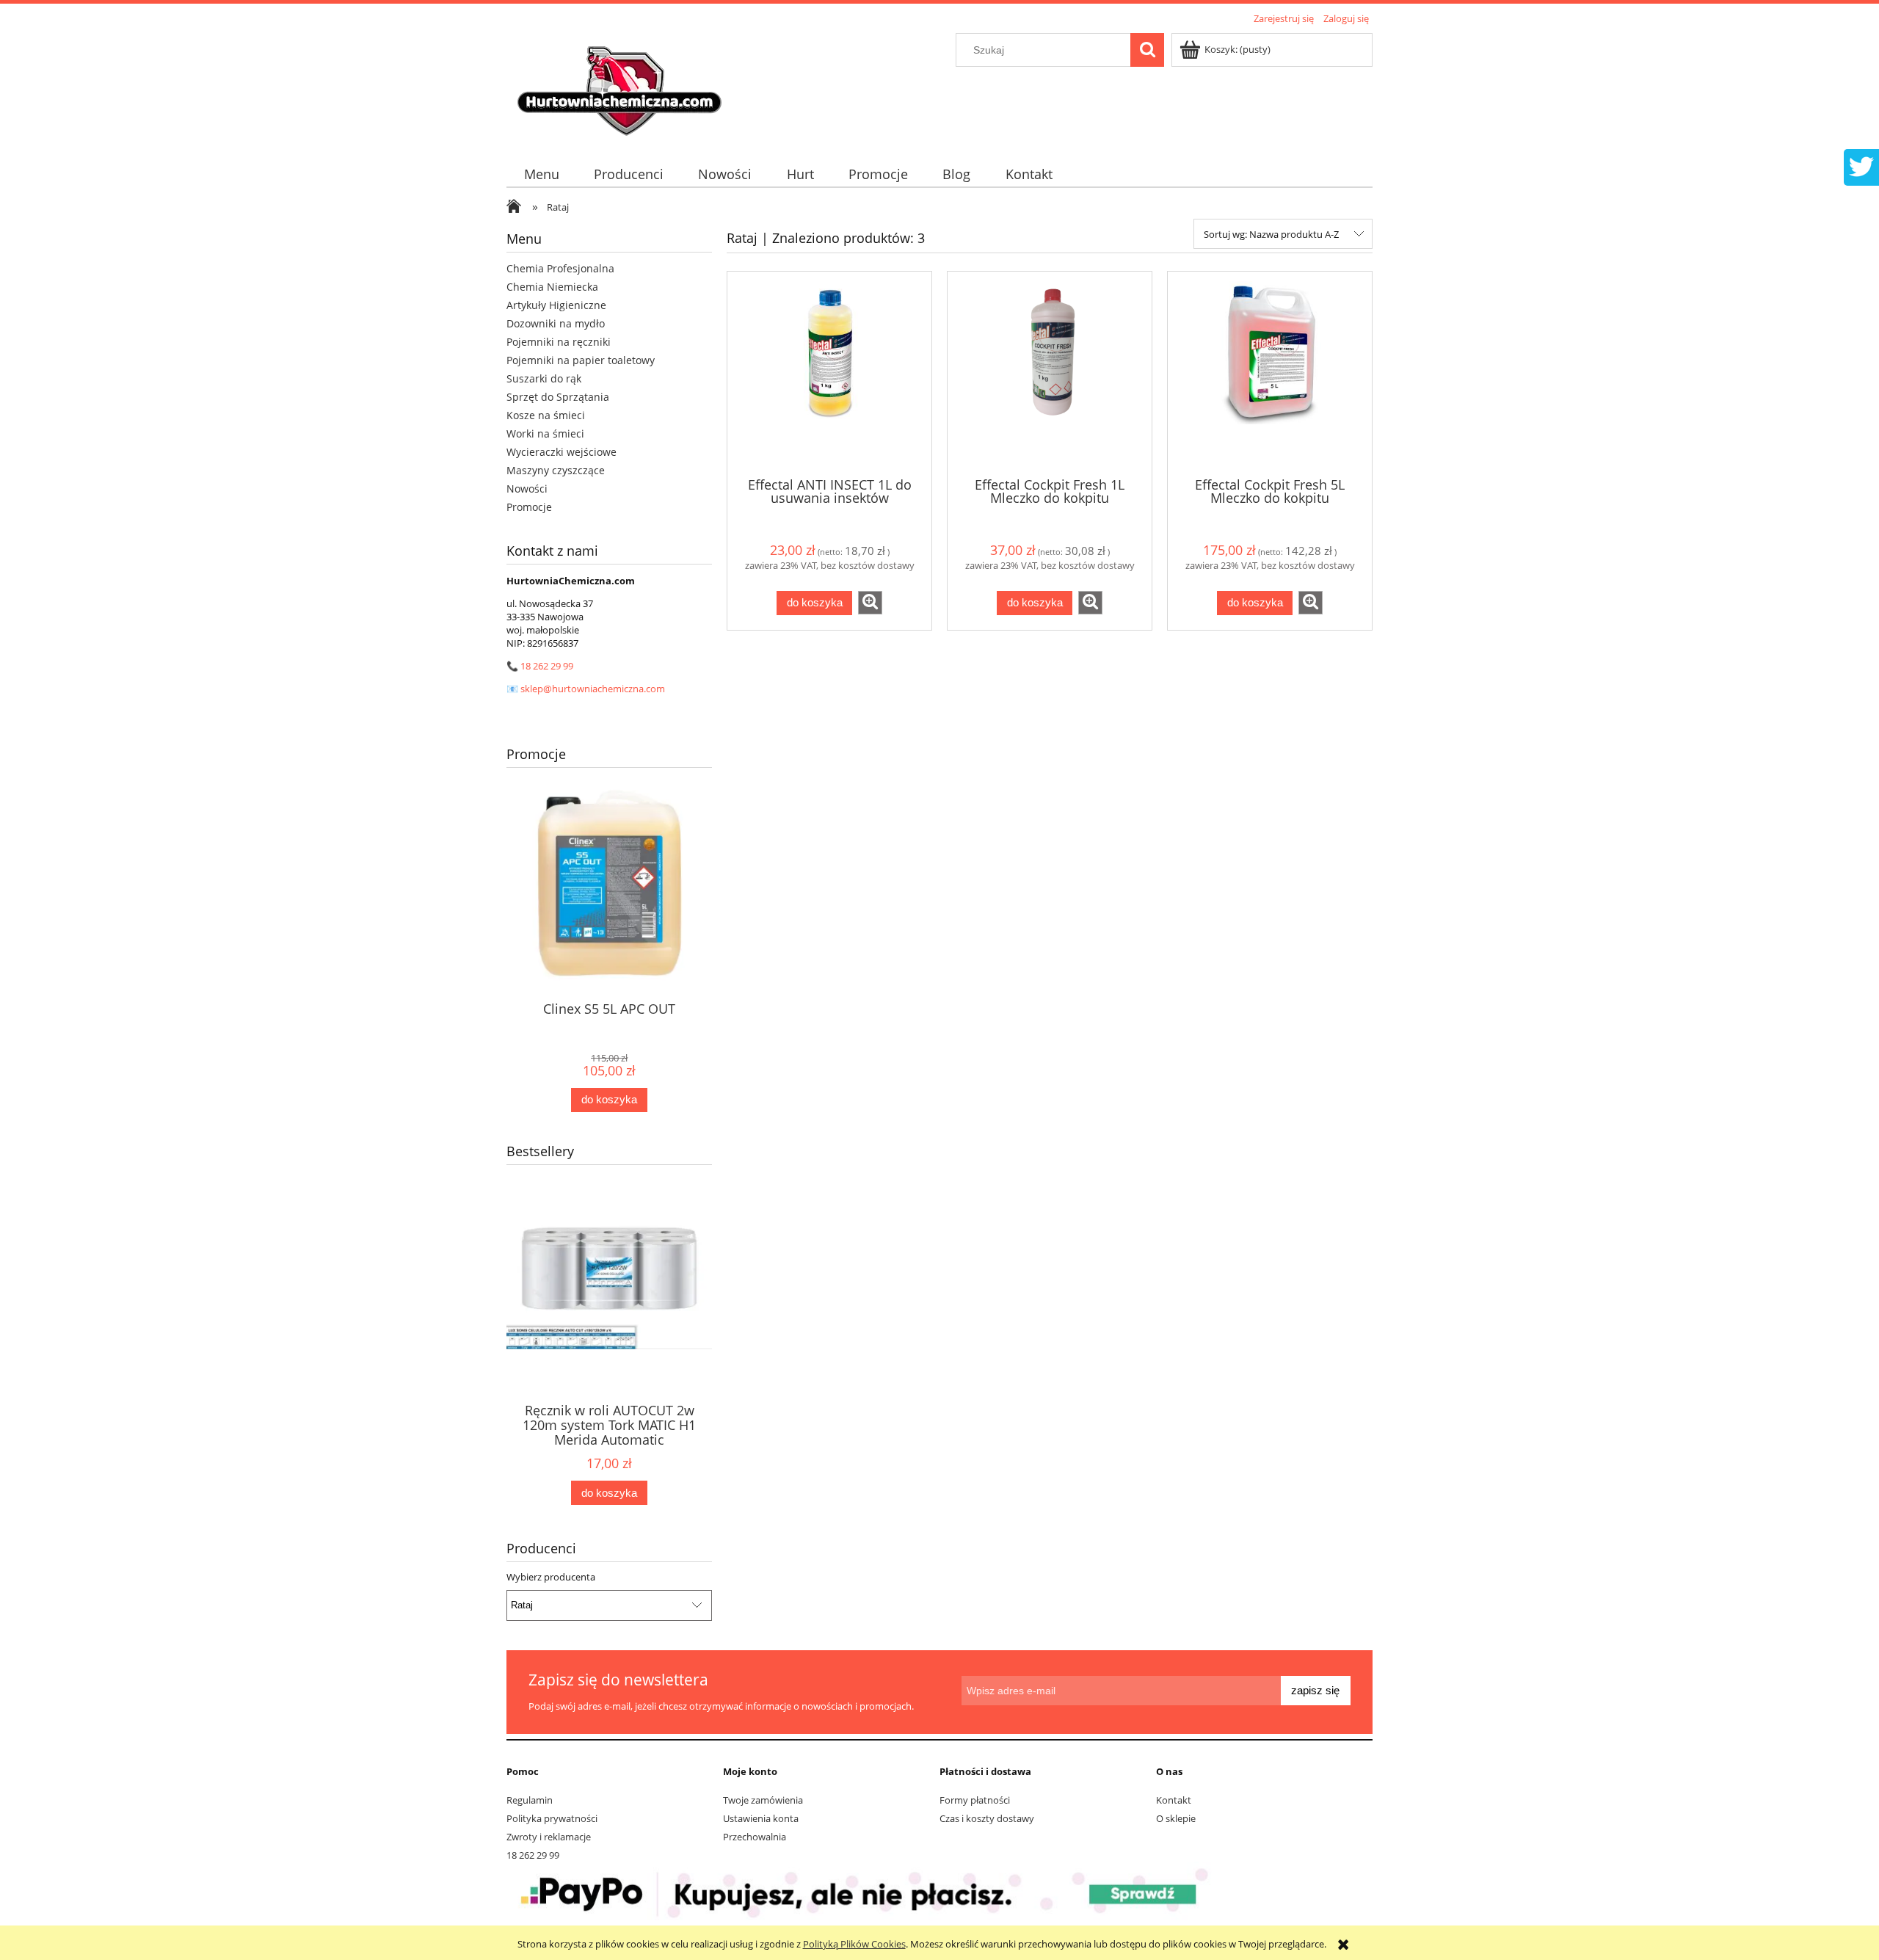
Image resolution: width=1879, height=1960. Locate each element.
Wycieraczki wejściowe (561, 452)
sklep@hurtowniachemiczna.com (593, 689)
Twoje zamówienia (763, 1800)
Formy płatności (975, 1800)
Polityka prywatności (552, 1818)
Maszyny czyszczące (556, 470)
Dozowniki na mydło (556, 323)
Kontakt (1174, 1800)
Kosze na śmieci (546, 415)
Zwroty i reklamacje (549, 1837)
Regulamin (530, 1800)
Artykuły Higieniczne (556, 305)
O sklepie (1176, 1818)
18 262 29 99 (547, 666)
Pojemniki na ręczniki (559, 342)
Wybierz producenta (551, 1577)
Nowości (527, 489)
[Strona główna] (622, 86)
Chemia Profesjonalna (560, 268)
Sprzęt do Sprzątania (558, 397)
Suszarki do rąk (544, 378)
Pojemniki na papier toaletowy (581, 360)
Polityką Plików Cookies (854, 1944)
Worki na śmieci (545, 433)
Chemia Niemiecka (552, 287)
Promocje (529, 507)
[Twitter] (1861, 165)
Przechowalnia (755, 1837)
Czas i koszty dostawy (987, 1818)
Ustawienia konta (761, 1818)
